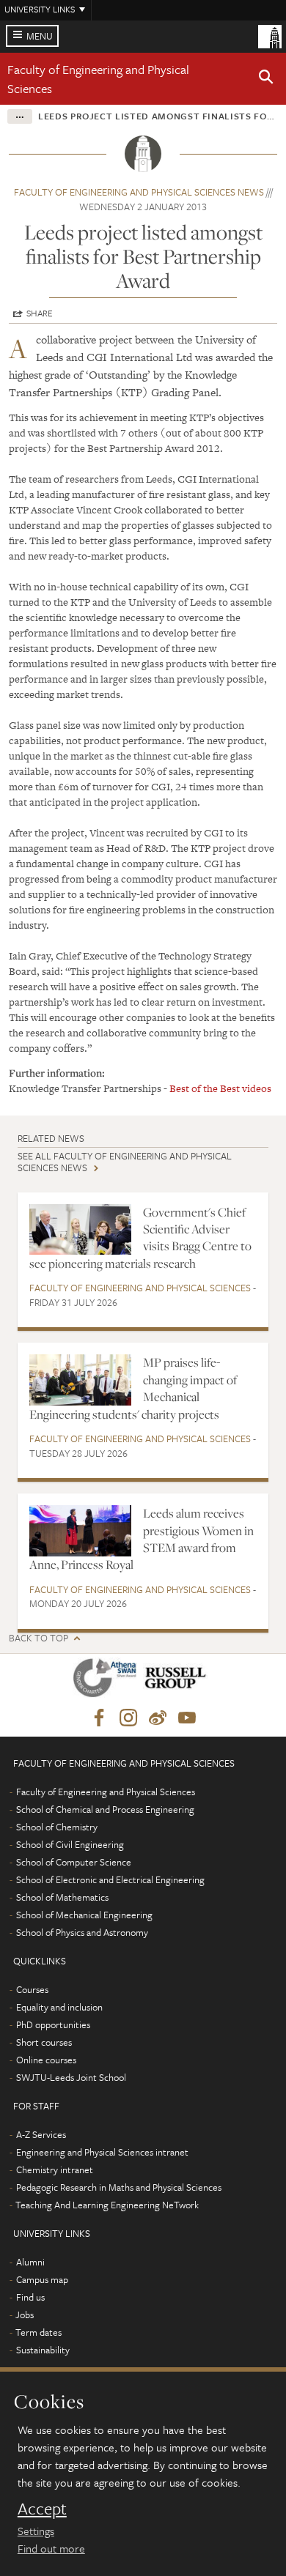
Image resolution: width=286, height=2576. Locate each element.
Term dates (38, 2332)
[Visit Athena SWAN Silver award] (108, 1681)
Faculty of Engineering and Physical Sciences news (139, 192)
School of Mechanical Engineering (84, 1915)
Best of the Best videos (220, 1088)
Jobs (25, 2315)
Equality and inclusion (59, 2007)
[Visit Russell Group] (178, 1681)
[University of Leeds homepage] (270, 35)
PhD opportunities (53, 2024)
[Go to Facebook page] (99, 1718)
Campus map (42, 2279)
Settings (36, 2531)
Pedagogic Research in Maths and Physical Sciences (119, 2187)
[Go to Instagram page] (128, 1718)
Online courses (46, 2060)
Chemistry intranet (55, 2169)
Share (40, 313)
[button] (266, 79)
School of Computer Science (74, 1862)
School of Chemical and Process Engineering (105, 1809)
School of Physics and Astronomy (82, 1932)
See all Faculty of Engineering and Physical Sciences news (125, 1161)
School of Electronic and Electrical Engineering (110, 1879)
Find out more (51, 2548)
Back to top (38, 1638)
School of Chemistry (57, 1827)
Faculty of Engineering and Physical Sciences (140, 1288)
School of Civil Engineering (70, 1844)
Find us (30, 2297)
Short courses (44, 2042)
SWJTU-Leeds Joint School (71, 2077)
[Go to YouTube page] (187, 1718)
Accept (42, 2509)
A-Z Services (41, 2134)
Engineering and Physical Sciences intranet (102, 2152)
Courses (32, 1989)
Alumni (30, 2262)
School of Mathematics (62, 1897)
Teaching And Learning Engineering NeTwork (107, 2205)
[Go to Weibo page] (158, 1718)
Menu (40, 36)
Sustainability (43, 2350)
